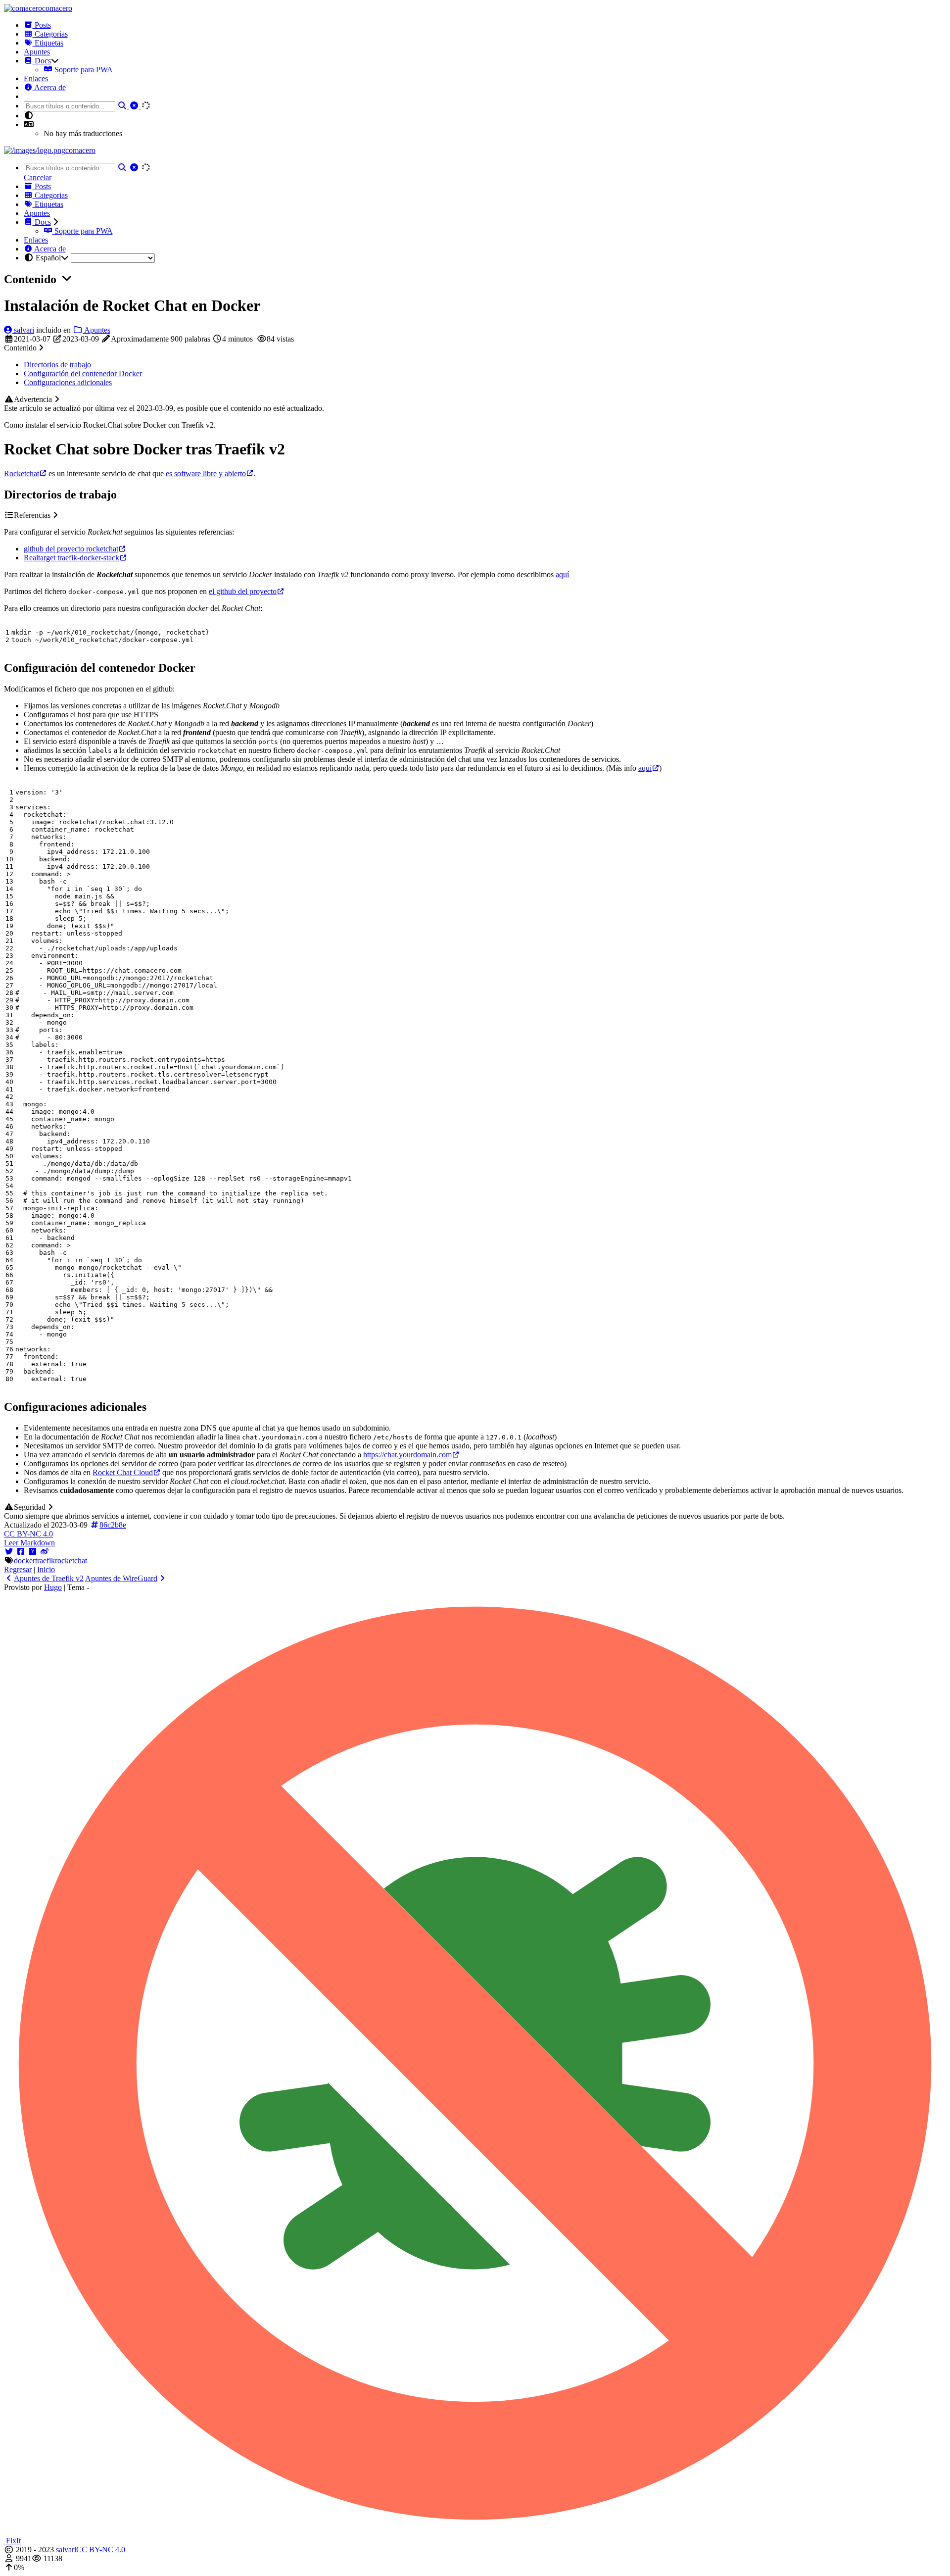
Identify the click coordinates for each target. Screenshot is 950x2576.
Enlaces (36, 78)
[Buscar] (123, 106)
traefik (45, 1560)
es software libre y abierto (206, 473)
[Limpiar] (135, 106)
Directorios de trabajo (57, 365)
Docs (42, 61)
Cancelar (38, 177)
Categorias (50, 34)
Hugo (53, 1587)
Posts (42, 25)
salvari (23, 330)
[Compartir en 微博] (45, 1552)
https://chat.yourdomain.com (407, 1455)
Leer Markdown (29, 1543)
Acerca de (49, 87)
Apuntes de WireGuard (121, 1578)
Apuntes (37, 52)
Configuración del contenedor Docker (83, 373)
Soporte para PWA (83, 70)
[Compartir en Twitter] (9, 1552)
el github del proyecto (243, 591)
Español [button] (48, 258)
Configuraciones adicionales (68, 382)
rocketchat (71, 1560)
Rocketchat (22, 473)
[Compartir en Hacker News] (33, 1552)
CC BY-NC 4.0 (28, 1534)
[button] (29, 124)
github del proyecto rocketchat (71, 549)
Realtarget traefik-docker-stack (71, 558)
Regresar (18, 1569)
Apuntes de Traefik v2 (49, 1578)
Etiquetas (48, 43)
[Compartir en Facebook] (21, 1552)
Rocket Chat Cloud (123, 1472)
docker (24, 1560)
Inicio (46, 1569)
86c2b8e (113, 1525)
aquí (562, 574)
